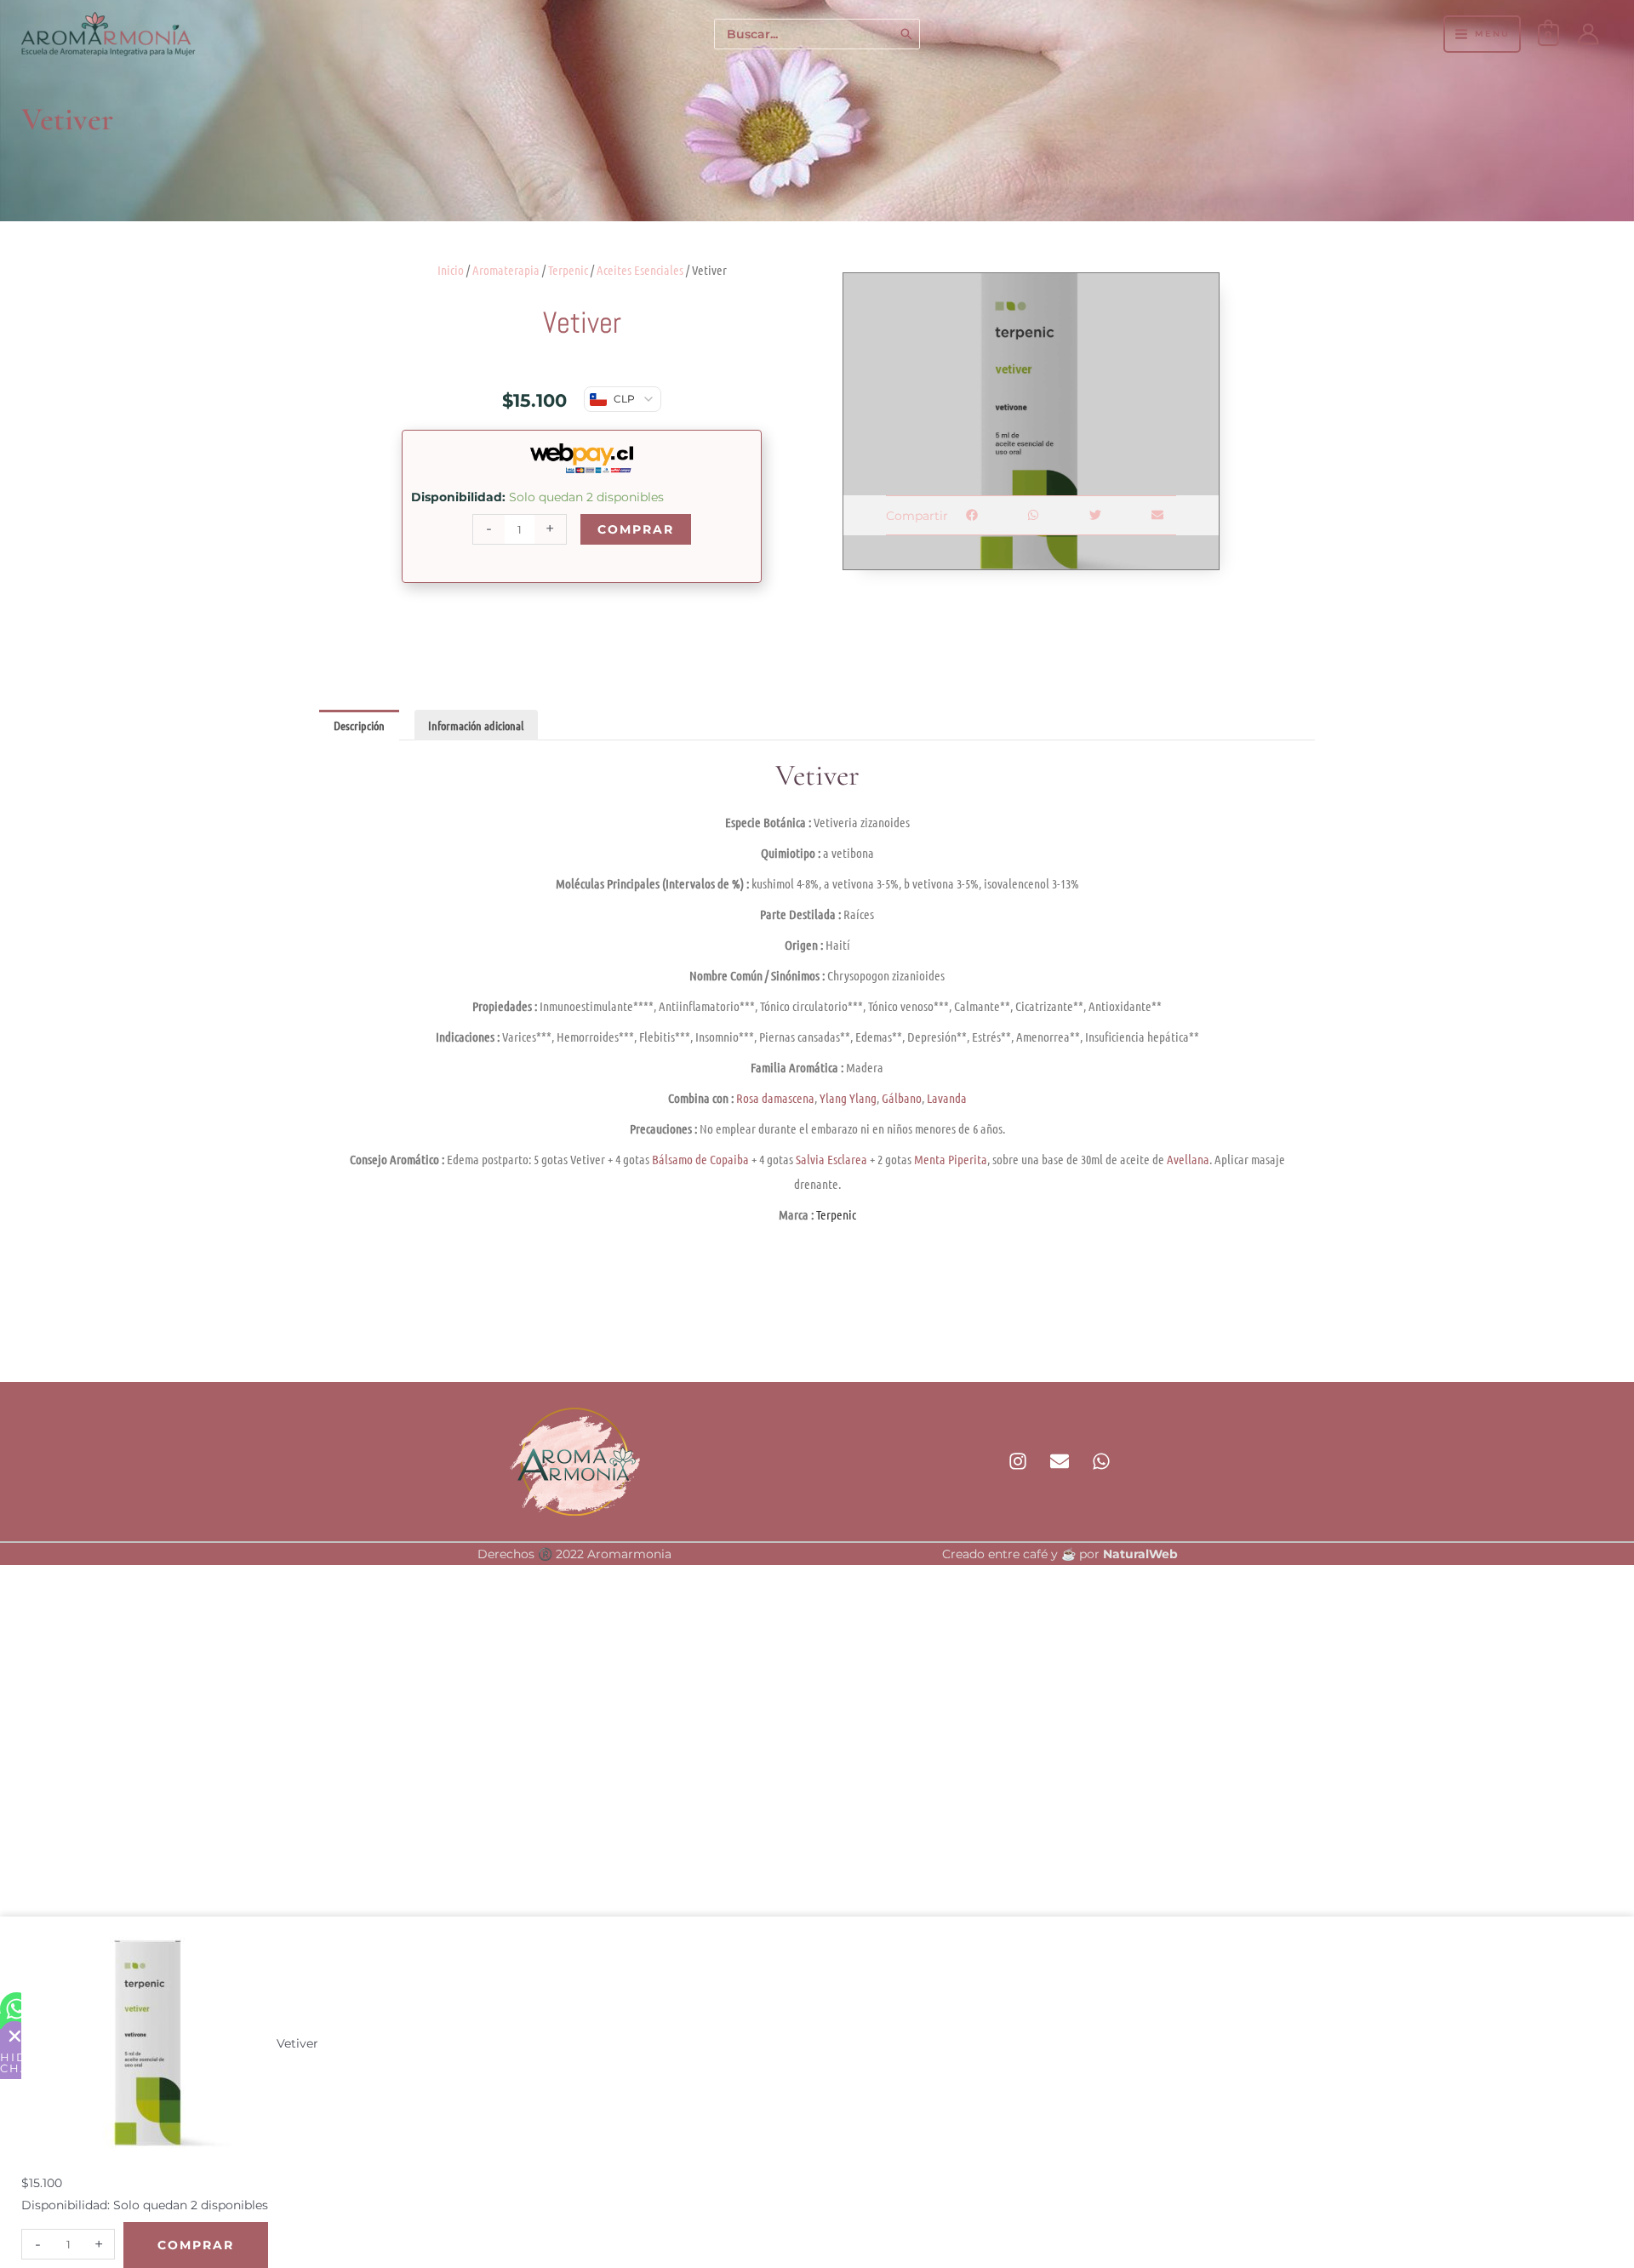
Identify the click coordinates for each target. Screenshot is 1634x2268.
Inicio (451, 270)
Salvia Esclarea (831, 1159)
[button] (971, 515)
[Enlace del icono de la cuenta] (1588, 34)
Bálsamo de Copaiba (700, 1159)
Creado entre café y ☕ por (1060, 1554)
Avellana (1188, 1159)
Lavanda (947, 1098)
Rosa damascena (775, 1098)
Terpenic (568, 270)
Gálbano (902, 1098)
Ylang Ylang (848, 1098)
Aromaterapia (506, 270)
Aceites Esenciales (640, 270)
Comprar (636, 529)
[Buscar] (907, 34)
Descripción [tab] (359, 725)
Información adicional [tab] (476, 725)
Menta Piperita (951, 1159)
